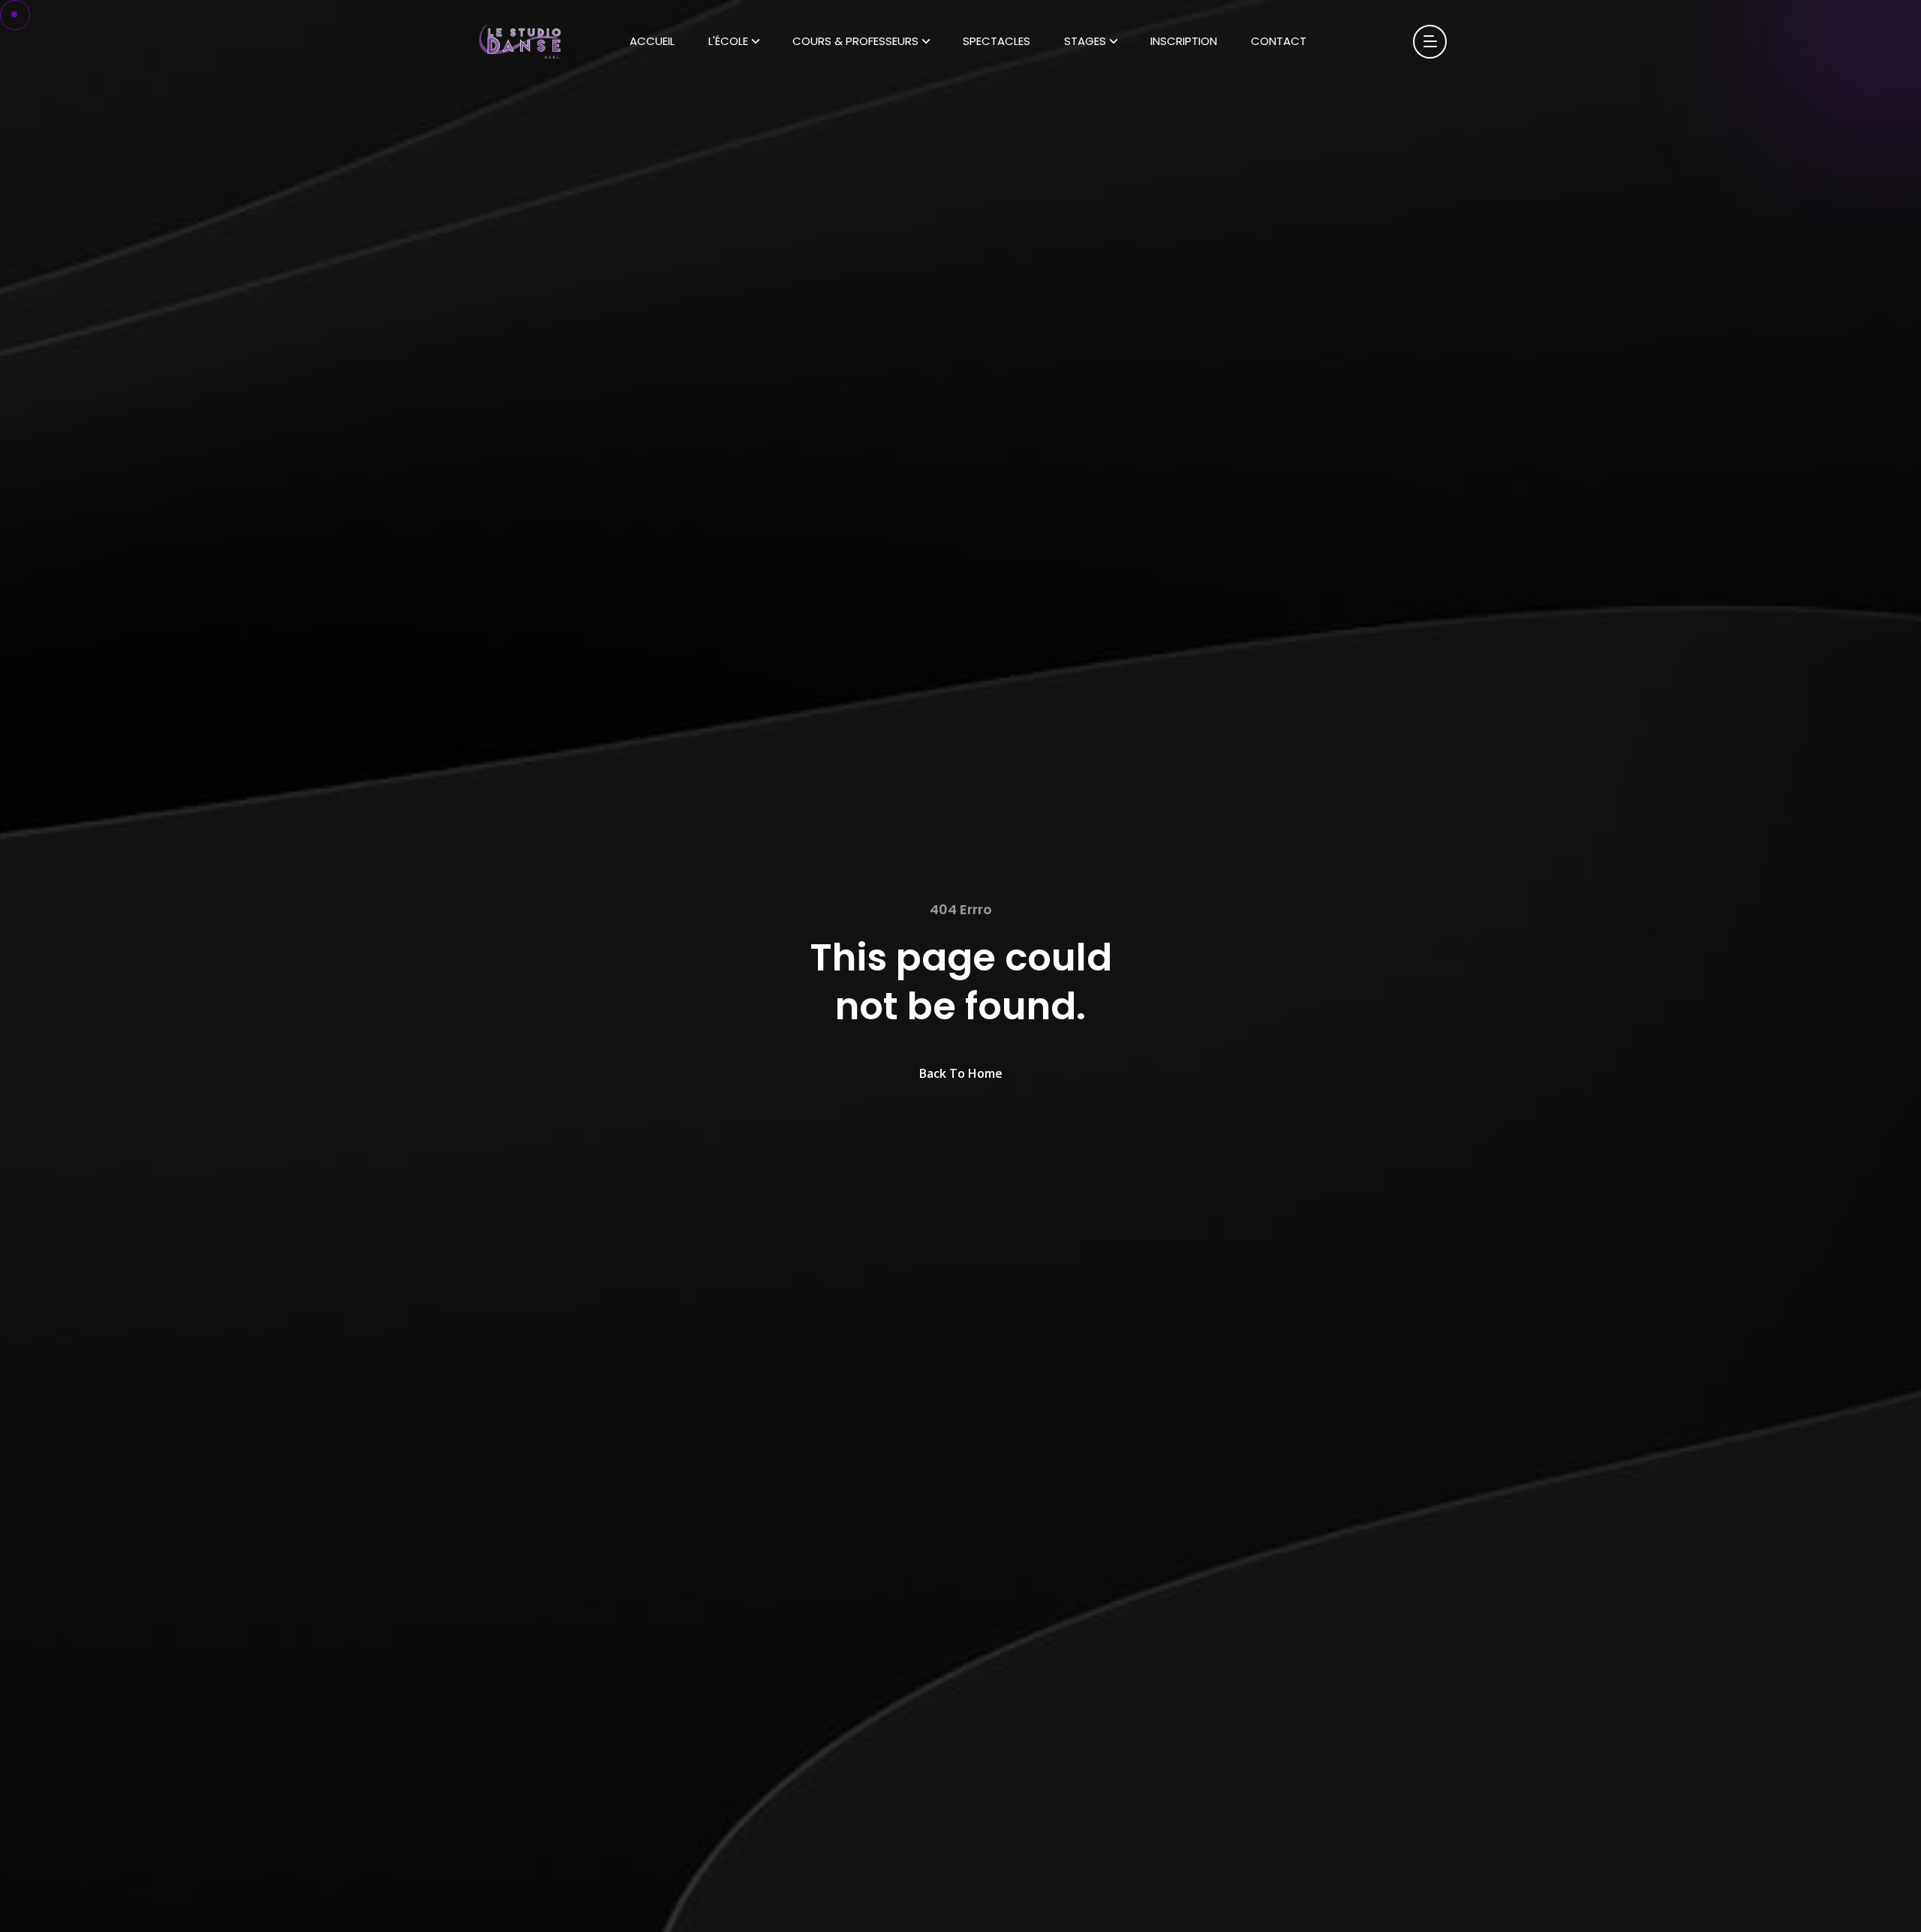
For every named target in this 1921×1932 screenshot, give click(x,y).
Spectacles (997, 41)
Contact (1279, 41)
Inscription (1184, 41)
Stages (1085, 41)
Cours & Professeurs (855, 41)
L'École (728, 41)
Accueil (652, 41)
